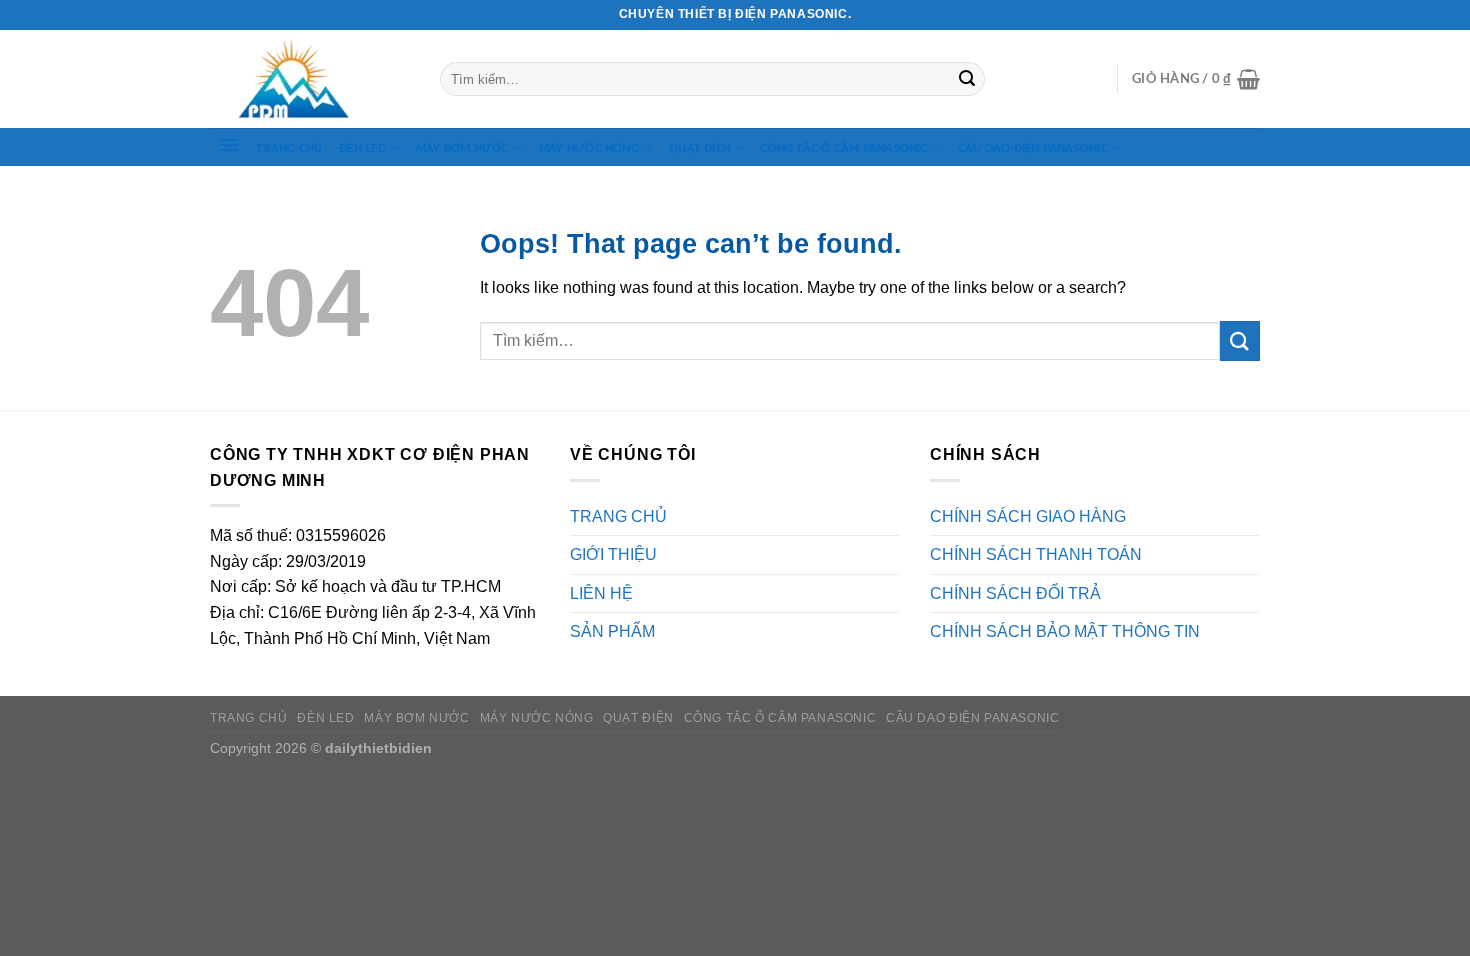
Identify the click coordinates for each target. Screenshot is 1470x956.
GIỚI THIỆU (613, 554)
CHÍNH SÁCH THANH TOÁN (1036, 554)
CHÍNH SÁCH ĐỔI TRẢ (1015, 593)
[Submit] (967, 79)
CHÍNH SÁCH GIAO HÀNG (1028, 516)
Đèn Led (362, 148)
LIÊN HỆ (601, 593)
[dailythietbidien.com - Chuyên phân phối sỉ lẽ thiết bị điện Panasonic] (310, 79)
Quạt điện (699, 148)
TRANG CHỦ (289, 148)
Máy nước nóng (589, 148)
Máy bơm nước (462, 148)
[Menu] (229, 145)
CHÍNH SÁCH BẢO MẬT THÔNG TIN (1065, 631)
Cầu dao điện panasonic (1033, 148)
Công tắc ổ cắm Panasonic (843, 148)
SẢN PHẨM (612, 631)
